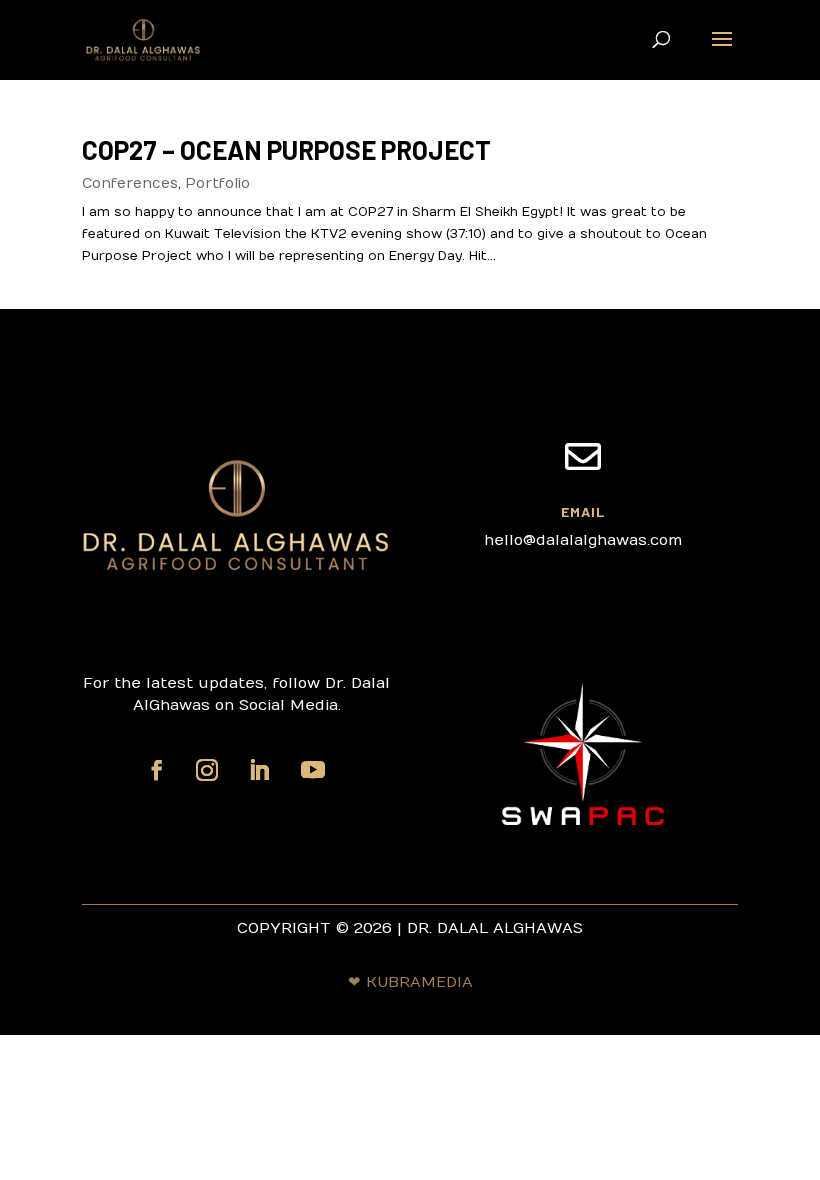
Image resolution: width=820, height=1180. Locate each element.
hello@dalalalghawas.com (583, 540)
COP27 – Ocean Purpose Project (286, 149)
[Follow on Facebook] (157, 770)
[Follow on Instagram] (207, 770)
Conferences (130, 183)
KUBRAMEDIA (419, 982)
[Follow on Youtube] (313, 770)
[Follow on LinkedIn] (259, 770)
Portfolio (217, 183)
